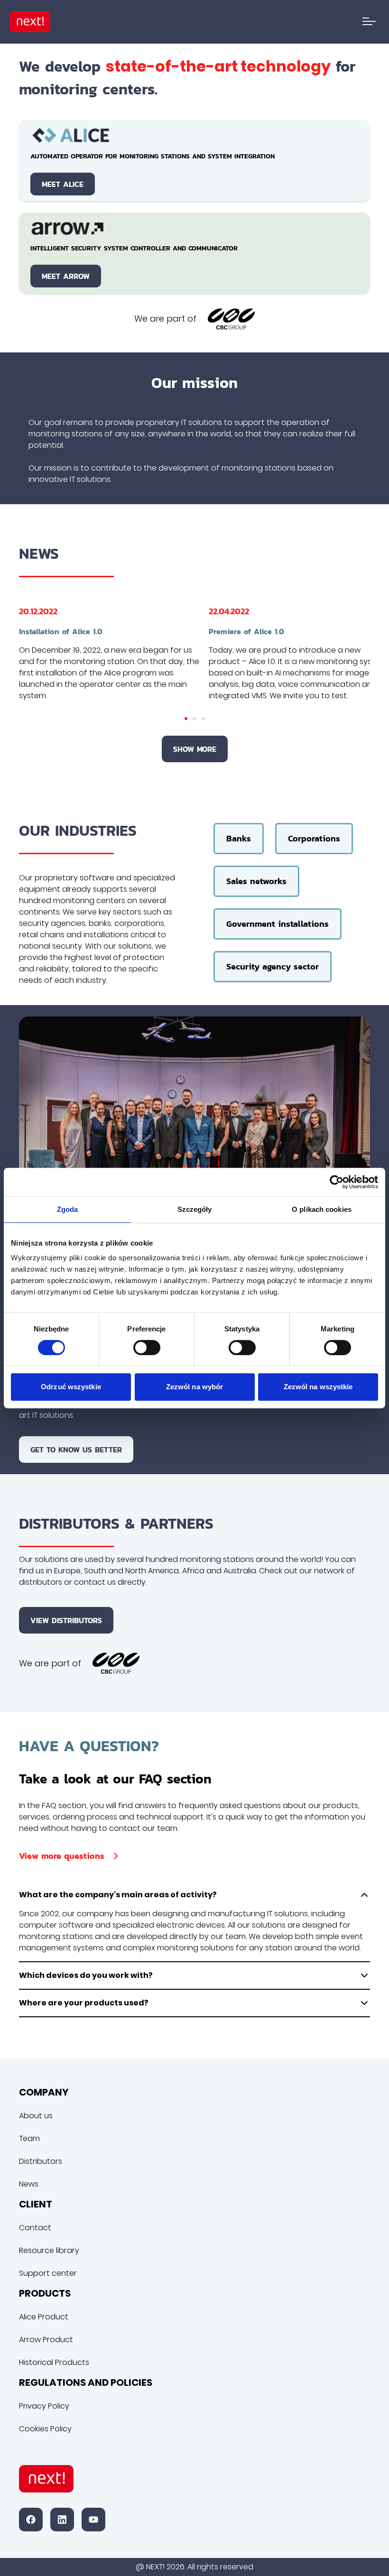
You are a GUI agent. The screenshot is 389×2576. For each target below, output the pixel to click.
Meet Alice (63, 184)
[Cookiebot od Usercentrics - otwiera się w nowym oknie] (337, 1182)
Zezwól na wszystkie (318, 1387)
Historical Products (54, 2362)
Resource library (49, 2250)
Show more (195, 749)
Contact (35, 2228)
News (29, 2184)
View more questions (62, 1856)
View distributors (66, 1620)
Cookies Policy (45, 2429)
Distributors (41, 2161)
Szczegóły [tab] (195, 1209)
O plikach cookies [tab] (322, 1209)
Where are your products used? (84, 2003)
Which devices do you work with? (86, 1975)
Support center (48, 2273)
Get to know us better (76, 1450)
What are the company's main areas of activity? (118, 1895)
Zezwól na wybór (195, 1387)
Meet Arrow (66, 276)
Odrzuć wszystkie (71, 1387)
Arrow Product (46, 2340)
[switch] (147, 1348)
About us (36, 2116)
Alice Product (44, 2317)
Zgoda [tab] (68, 1209)
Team (29, 2138)
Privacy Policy (44, 2406)
